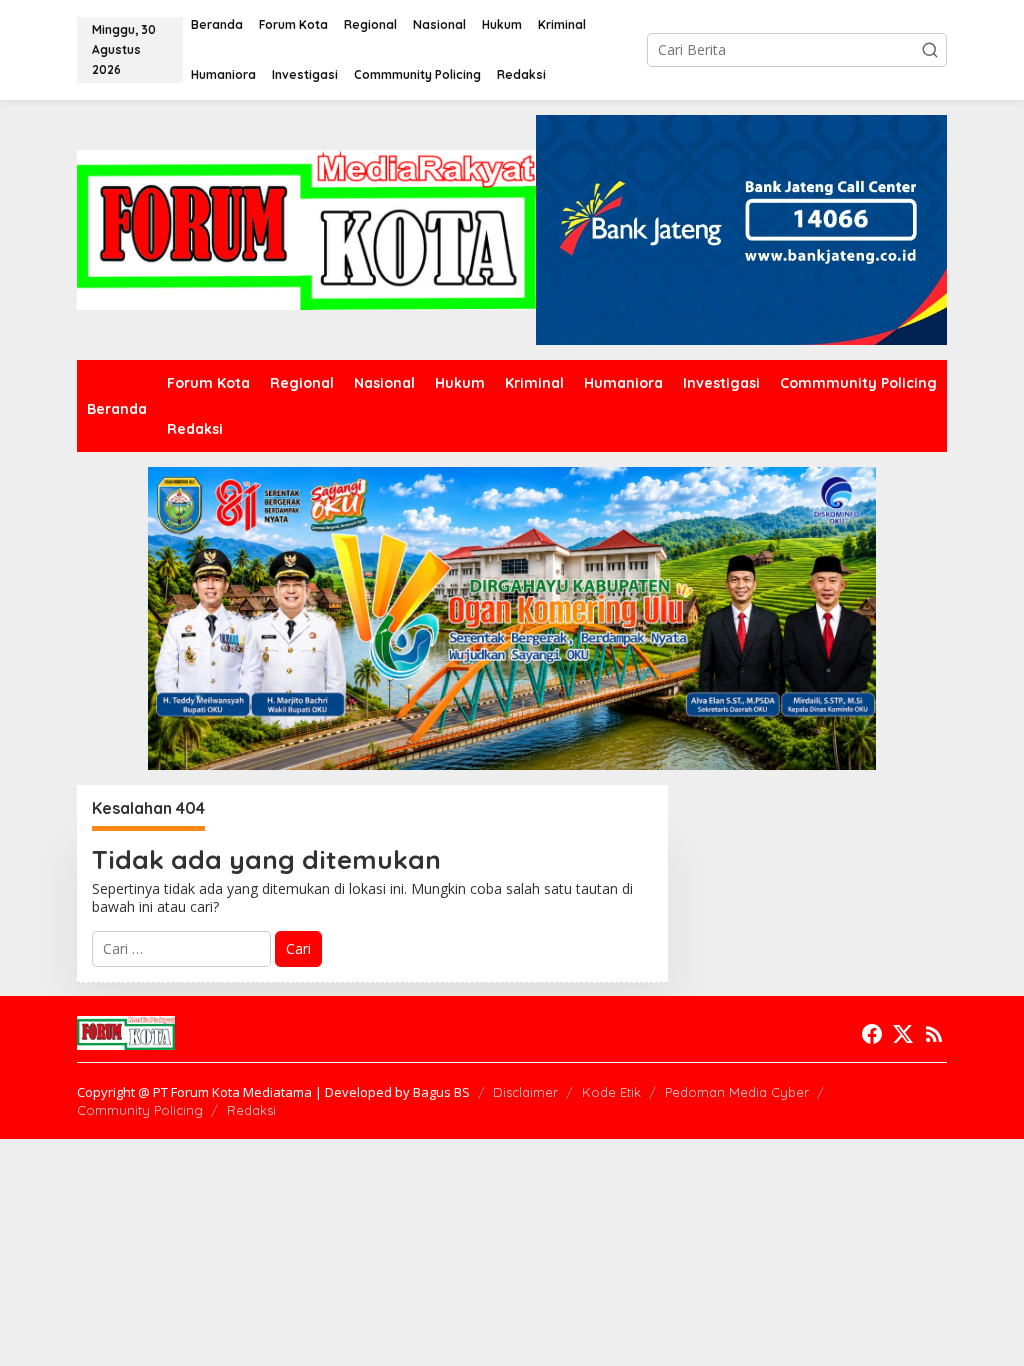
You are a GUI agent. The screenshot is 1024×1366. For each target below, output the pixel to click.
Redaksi (251, 1110)
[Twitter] (903, 1034)
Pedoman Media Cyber (737, 1092)
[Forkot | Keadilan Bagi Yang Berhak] (306, 228)
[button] (930, 50)
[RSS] (934, 1034)
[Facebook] (872, 1034)
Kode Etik (611, 1092)
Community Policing (140, 1110)
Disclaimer (525, 1092)
